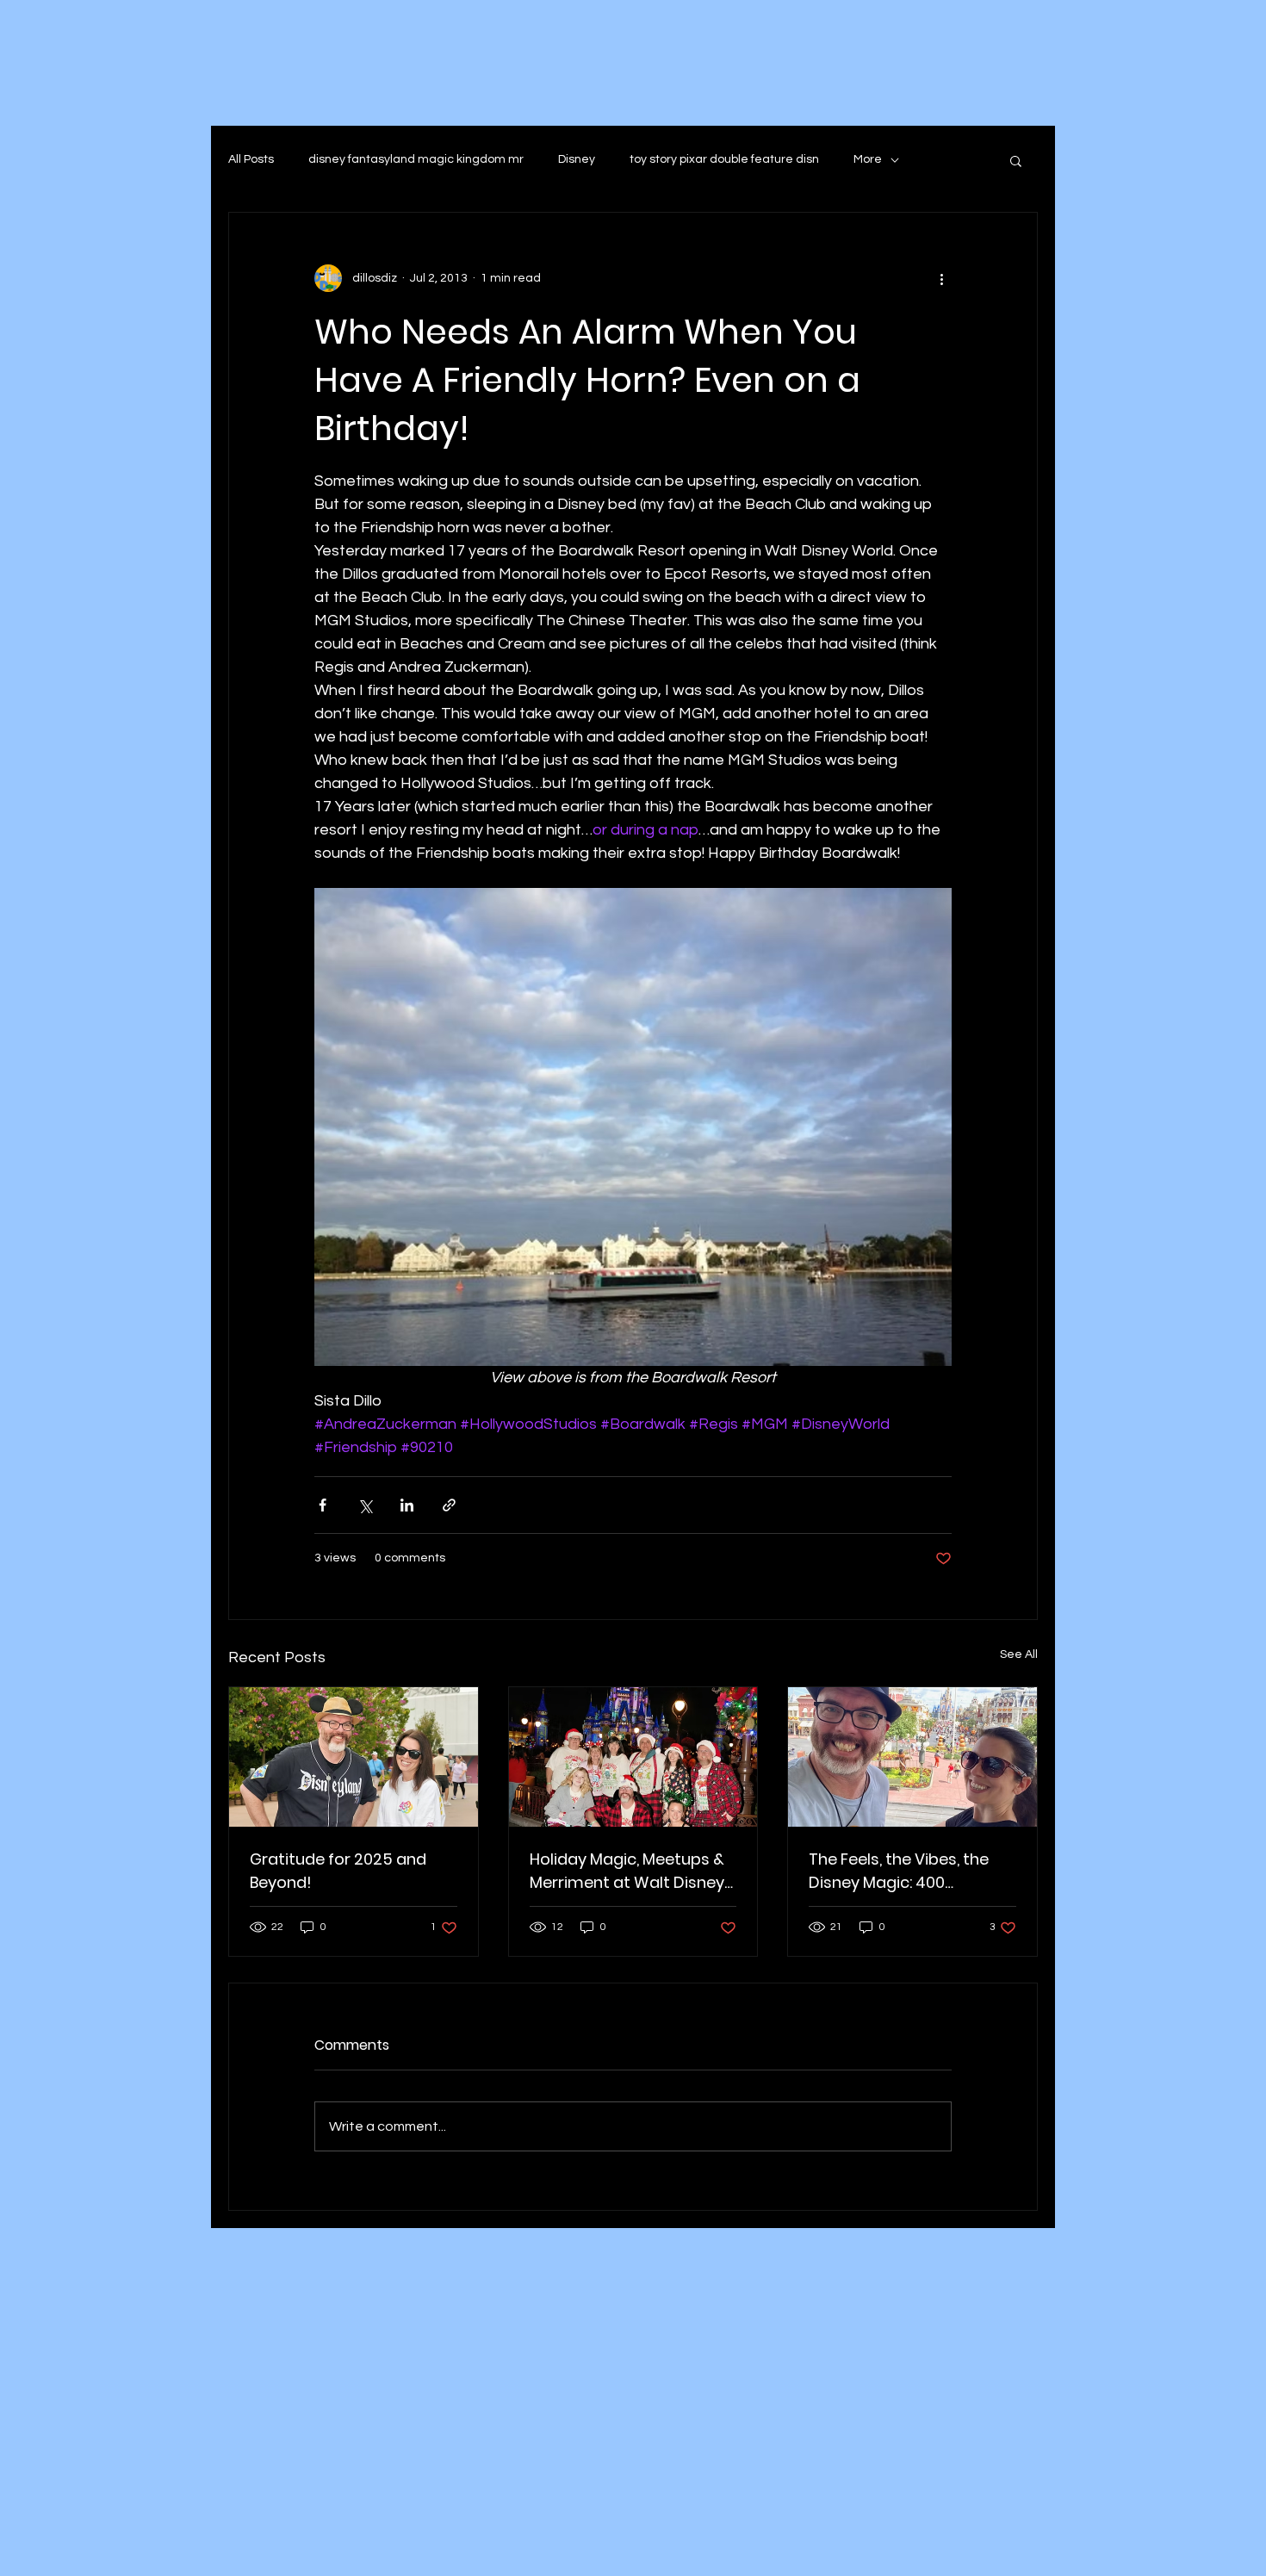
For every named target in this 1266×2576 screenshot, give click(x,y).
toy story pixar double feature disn (724, 159)
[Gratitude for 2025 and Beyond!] (354, 1757)
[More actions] (941, 278)
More (868, 159)
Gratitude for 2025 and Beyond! (338, 1871)
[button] (1016, 160)
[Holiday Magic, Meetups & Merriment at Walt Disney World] (633, 1757)
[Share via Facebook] (323, 1505)
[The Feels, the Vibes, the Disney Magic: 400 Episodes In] (912, 1757)
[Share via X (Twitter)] (365, 1505)
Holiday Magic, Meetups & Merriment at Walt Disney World (627, 1871)
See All (1019, 1654)
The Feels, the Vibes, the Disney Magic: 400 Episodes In (899, 1871)
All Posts (251, 159)
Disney (577, 159)
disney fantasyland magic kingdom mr (416, 159)
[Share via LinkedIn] (407, 1505)
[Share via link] (449, 1505)
